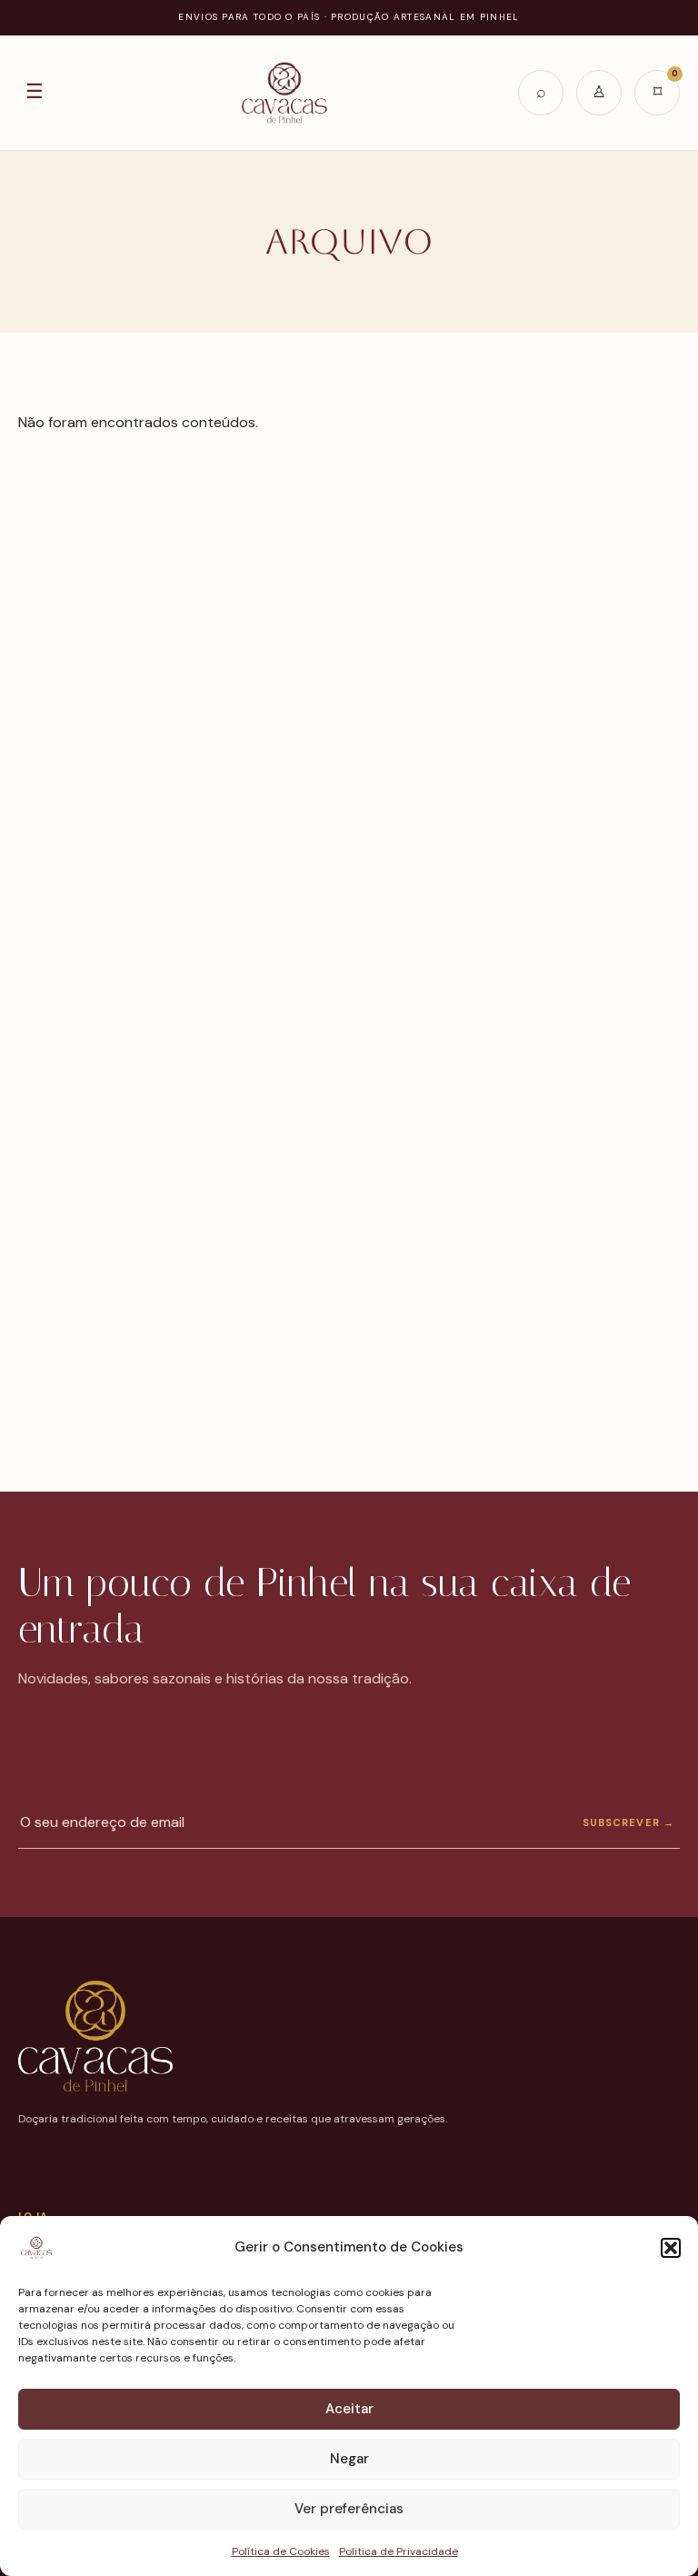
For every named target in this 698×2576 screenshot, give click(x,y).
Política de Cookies (281, 2551)
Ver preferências (349, 2509)
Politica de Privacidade (399, 2551)
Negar (349, 2459)
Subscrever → (628, 1822)
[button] (671, 2248)
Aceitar (349, 2409)
